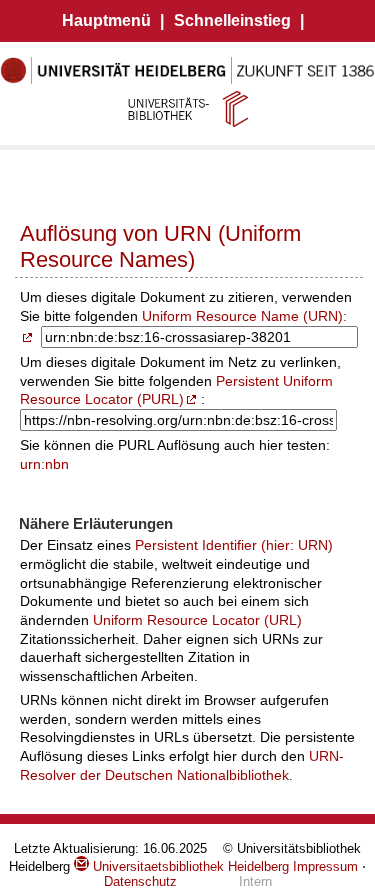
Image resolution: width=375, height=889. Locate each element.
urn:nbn (44, 464)
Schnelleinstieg (232, 20)
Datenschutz (140, 881)
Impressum (325, 866)
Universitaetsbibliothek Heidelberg (189, 866)
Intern (255, 881)
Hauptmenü (106, 20)
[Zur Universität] (187, 80)
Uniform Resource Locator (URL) (197, 620)
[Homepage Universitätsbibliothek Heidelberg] (187, 108)
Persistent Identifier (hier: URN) (234, 545)
